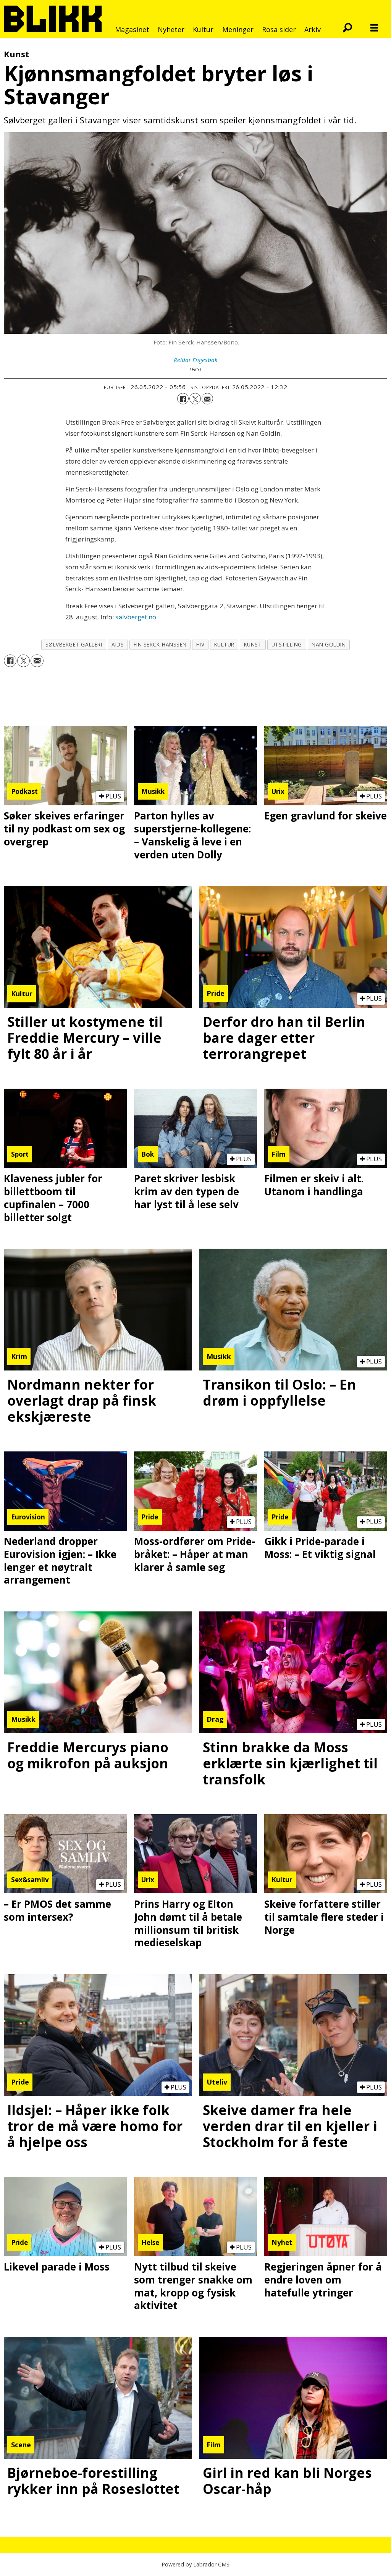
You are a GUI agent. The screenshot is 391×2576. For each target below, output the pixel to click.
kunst (253, 644)
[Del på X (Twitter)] (195, 399)
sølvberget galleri (74, 644)
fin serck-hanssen (160, 644)
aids (118, 644)
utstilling (287, 644)
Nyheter (171, 29)
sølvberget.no (136, 617)
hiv (200, 644)
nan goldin (329, 644)
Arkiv (313, 29)
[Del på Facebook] (183, 399)
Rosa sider (279, 29)
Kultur (203, 29)
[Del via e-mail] (207, 399)
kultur (224, 644)
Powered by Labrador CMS (195, 2564)
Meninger (238, 29)
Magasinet (132, 29)
